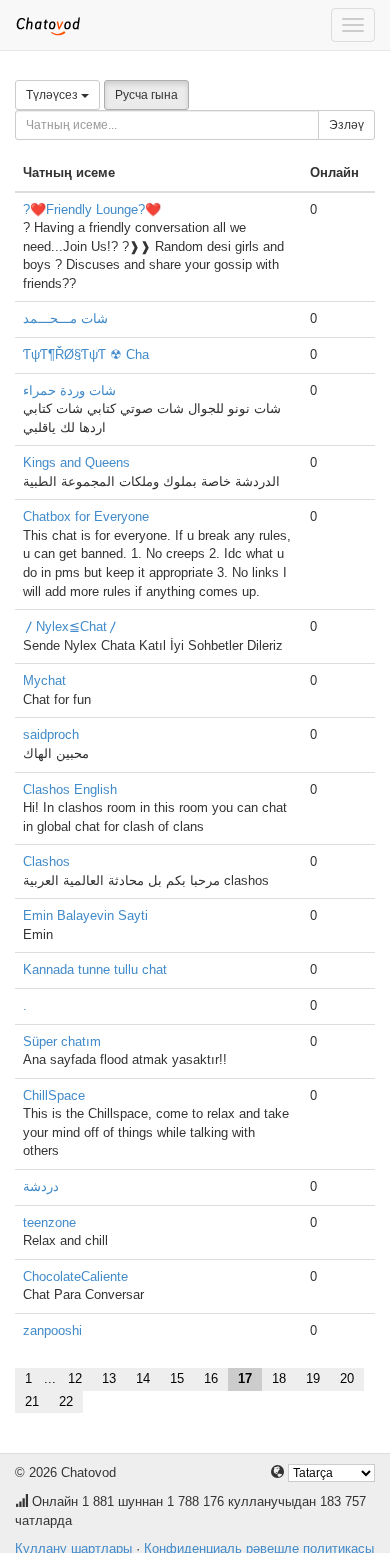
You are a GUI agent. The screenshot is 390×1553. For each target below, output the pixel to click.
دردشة (41, 1186)
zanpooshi (52, 1330)
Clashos (46, 861)
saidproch (51, 734)
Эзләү (346, 125)
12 (75, 1378)
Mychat (44, 680)
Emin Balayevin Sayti (85, 915)
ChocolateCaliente (75, 1276)
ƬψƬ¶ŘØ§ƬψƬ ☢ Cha (86, 354)
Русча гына (146, 95)
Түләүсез (53, 95)
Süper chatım (62, 1041)
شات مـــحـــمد (65, 318)
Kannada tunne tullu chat (95, 969)
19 (313, 1378)
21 (32, 1401)
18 (279, 1378)
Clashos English (70, 789)
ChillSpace (54, 1095)
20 (347, 1378)
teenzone (49, 1222)
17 (245, 1378)
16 (211, 1378)
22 (66, 1401)
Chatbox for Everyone (86, 516)
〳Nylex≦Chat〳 (71, 626)
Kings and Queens (76, 462)
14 (143, 1378)
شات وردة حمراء (69, 390)
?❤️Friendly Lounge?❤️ (92, 209)
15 (177, 1378)
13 (109, 1378)
